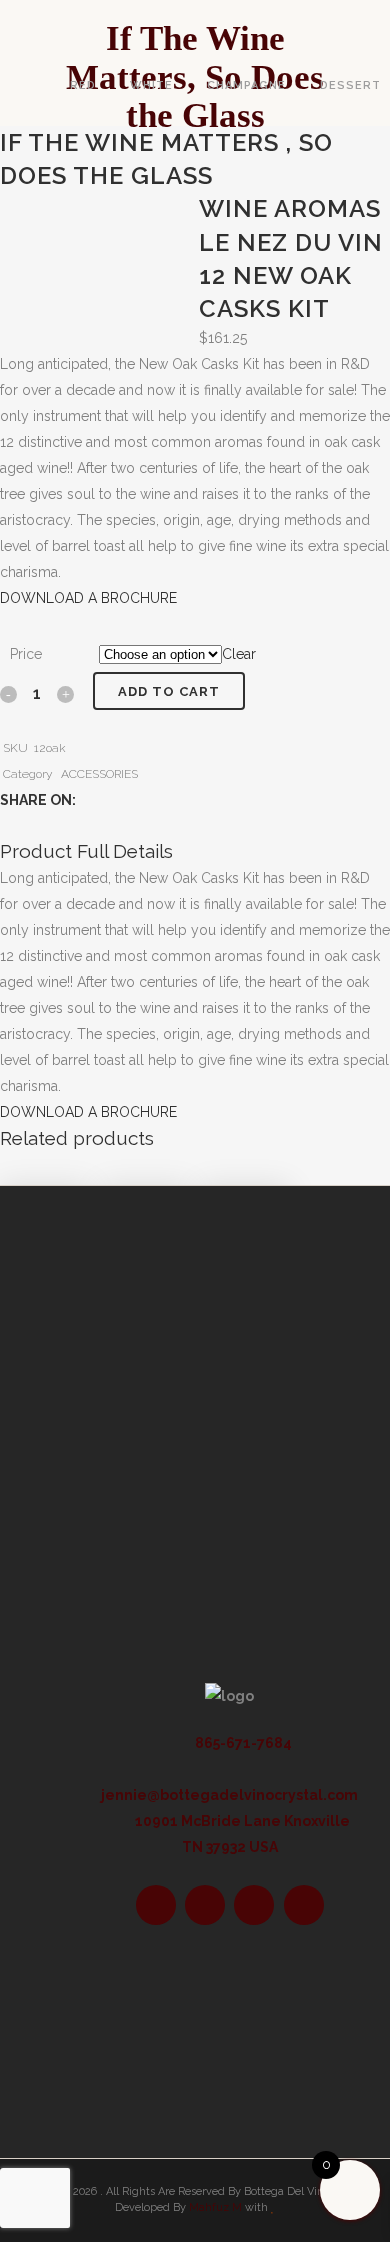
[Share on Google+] (131, 800)
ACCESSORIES (99, 774)
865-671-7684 (242, 1743)
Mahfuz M (215, 2207)
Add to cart (169, 691)
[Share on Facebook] (89, 800)
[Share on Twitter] (110, 800)
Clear (239, 654)
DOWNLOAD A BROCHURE (88, 598)
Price (26, 654)
